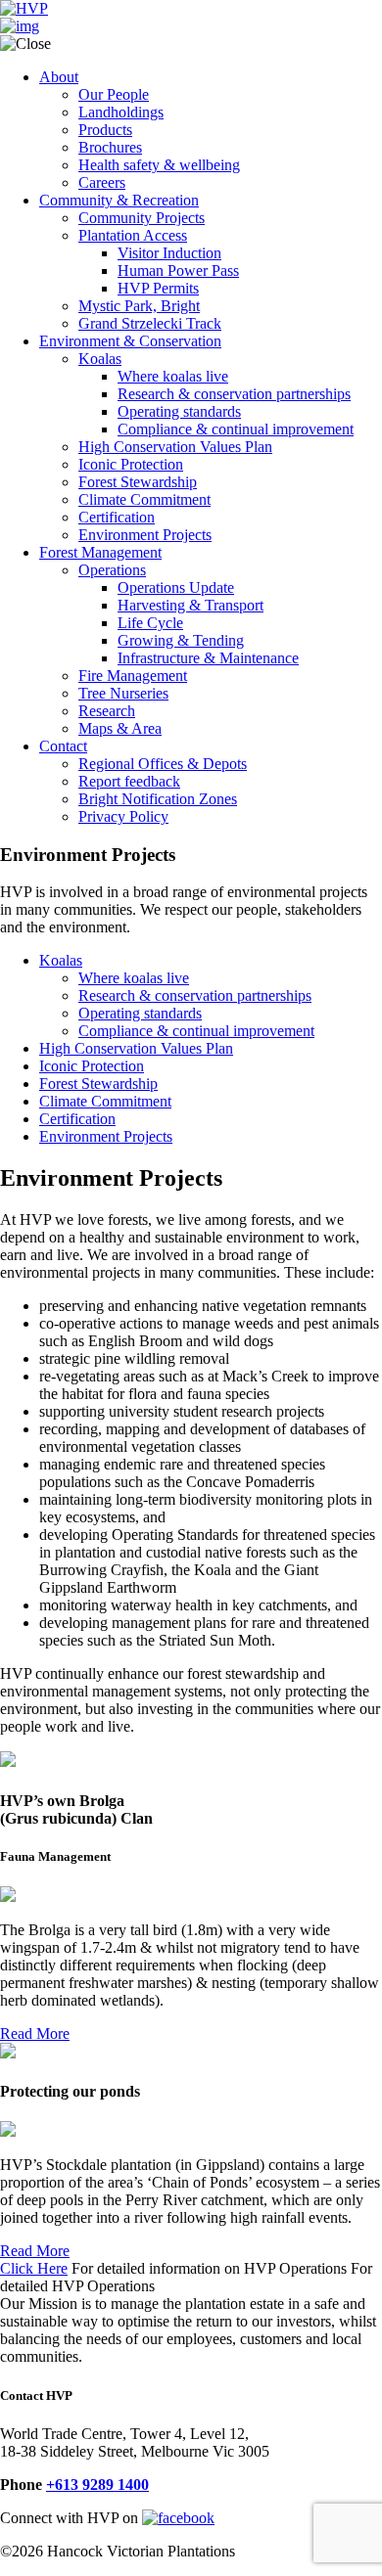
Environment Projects (145, 535)
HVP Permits (158, 288)
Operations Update (176, 588)
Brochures (110, 147)
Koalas (100, 359)
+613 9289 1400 (97, 2485)
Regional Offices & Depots (163, 764)
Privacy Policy (123, 816)
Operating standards (179, 411)
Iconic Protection (131, 464)
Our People (114, 94)
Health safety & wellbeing (159, 165)
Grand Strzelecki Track (150, 323)
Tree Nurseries (123, 693)
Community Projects (142, 218)
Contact (63, 746)
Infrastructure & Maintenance (208, 658)
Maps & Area (120, 728)
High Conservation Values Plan (175, 447)
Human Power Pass (178, 271)
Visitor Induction (169, 253)
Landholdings (121, 112)
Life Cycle (150, 623)
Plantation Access (133, 235)
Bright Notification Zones (158, 799)
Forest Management (100, 552)
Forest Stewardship (138, 482)
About (59, 77)
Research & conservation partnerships (234, 394)
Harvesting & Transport (191, 605)
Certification (117, 517)
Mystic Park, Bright (139, 306)
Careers (102, 182)
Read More (35, 2034)
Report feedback (129, 781)
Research (107, 711)
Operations (112, 570)
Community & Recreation (119, 200)
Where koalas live (173, 376)
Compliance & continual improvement (236, 429)
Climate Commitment (144, 499)
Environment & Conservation (130, 341)
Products (105, 130)
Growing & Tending (181, 640)
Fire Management (133, 676)
